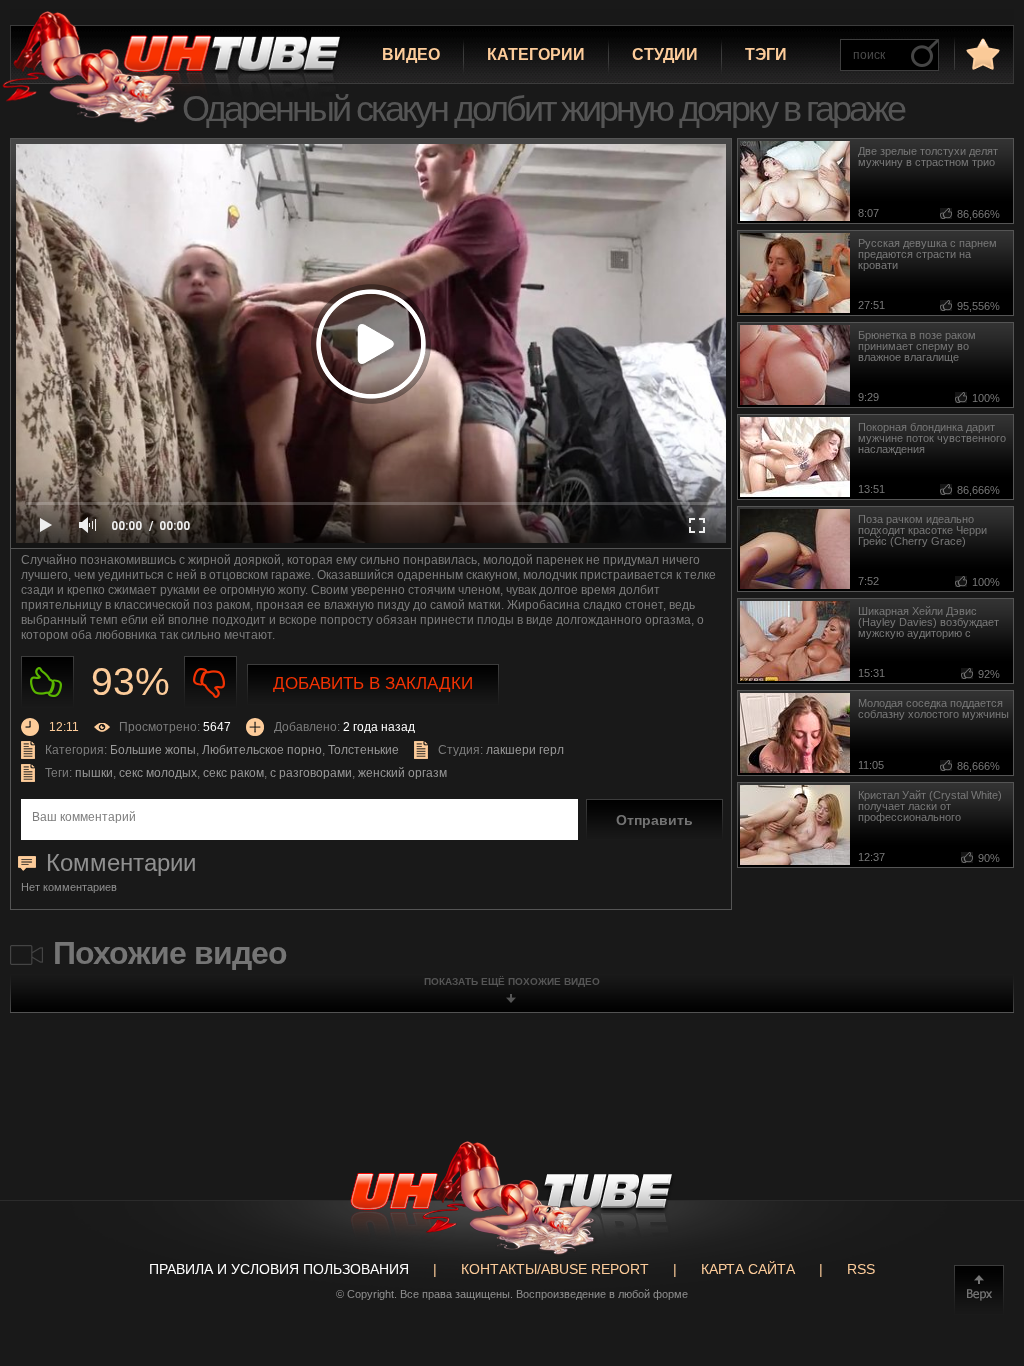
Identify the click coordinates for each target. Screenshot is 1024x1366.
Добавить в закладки (373, 683)
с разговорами (311, 773)
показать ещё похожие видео (512, 981)
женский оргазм (402, 773)
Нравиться (47, 682)
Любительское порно (262, 750)
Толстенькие (363, 750)
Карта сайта (748, 1269)
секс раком (233, 773)
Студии (665, 54)
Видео (411, 54)
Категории (536, 54)
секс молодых (158, 773)
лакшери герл (525, 750)
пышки (94, 773)
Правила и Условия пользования (279, 1269)
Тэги (766, 54)
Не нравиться (210, 682)
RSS (861, 1269)
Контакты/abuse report (555, 1269)
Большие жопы (153, 750)
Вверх (979, 1290)
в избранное (981, 53)
